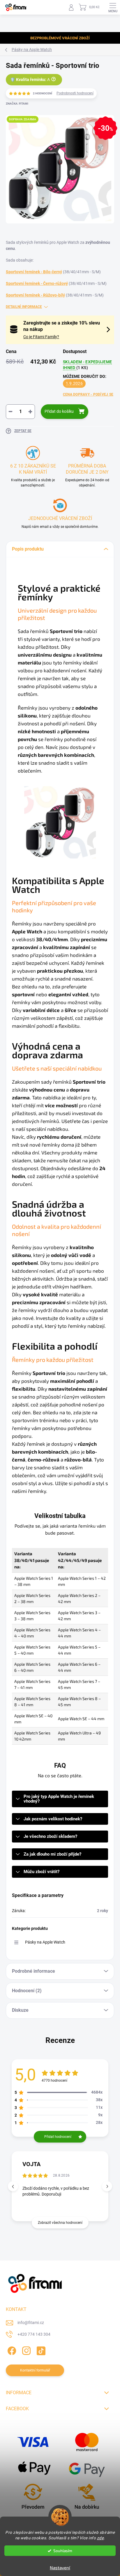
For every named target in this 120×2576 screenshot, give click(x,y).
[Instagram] (25, 2350)
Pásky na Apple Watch (45, 1942)
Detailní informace (24, 307)
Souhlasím (63, 2551)
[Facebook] (11, 2350)
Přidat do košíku (59, 411)
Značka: (17, 104)
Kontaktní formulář (35, 2370)
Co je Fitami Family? (41, 337)
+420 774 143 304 (34, 2334)
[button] (107, 2186)
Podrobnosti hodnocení (75, 93)
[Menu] (113, 7)
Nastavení (60, 2568)
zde (100, 2538)
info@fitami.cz (31, 2323)
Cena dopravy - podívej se (88, 394)
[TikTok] (40, 2350)
